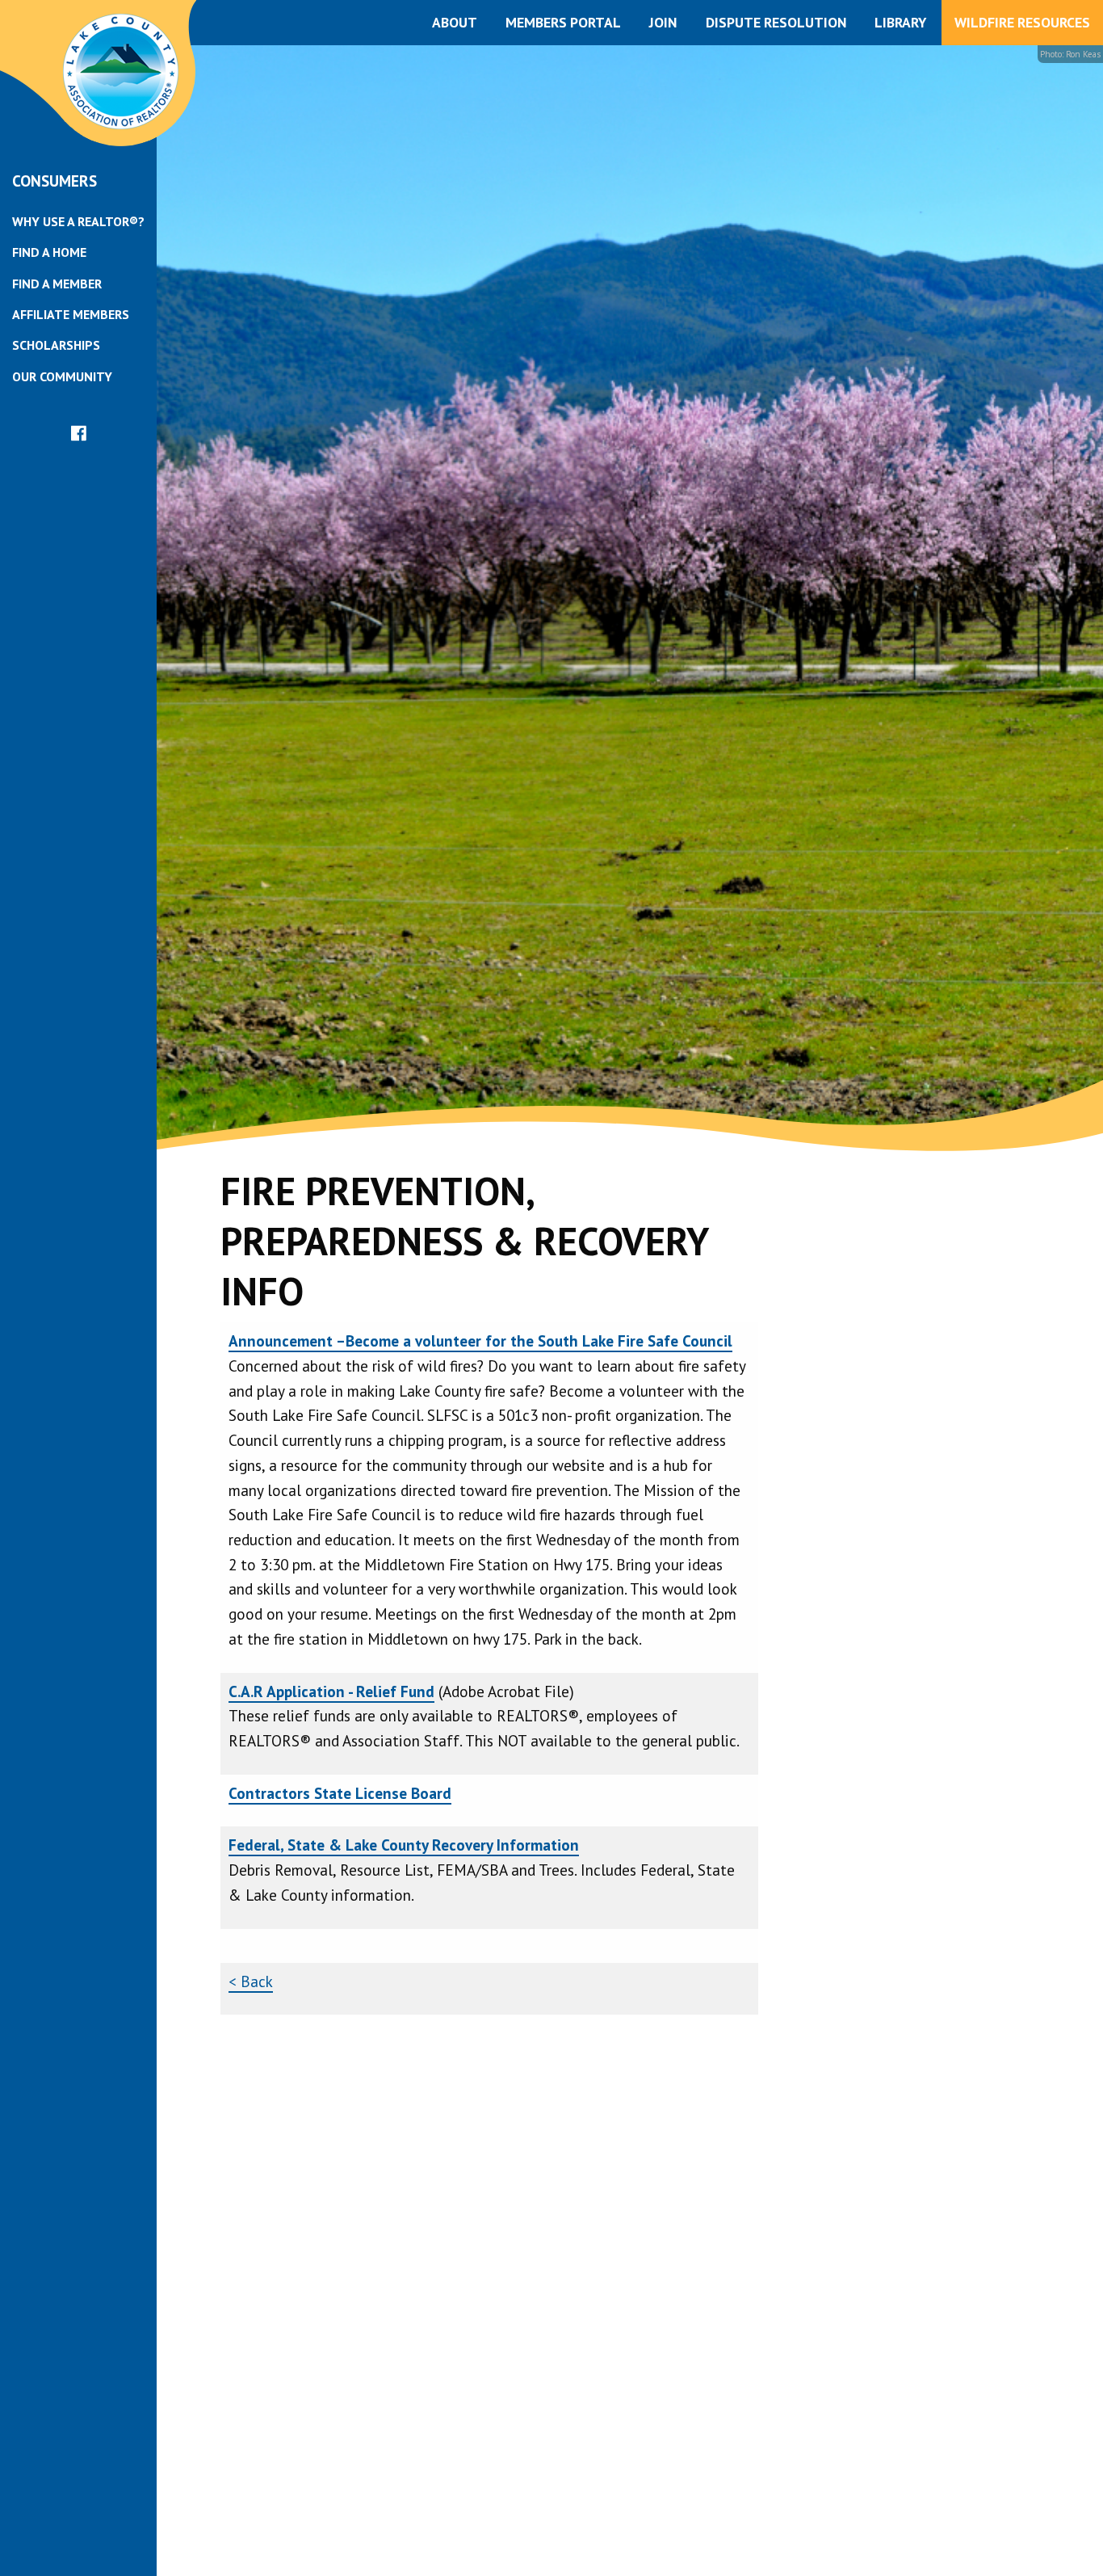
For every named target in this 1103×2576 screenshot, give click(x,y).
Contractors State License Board (340, 1793)
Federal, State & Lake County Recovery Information (404, 1845)
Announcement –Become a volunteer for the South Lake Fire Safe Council (480, 1341)
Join (663, 22)
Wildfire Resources (1022, 22)
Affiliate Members (71, 314)
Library (900, 22)
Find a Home (49, 252)
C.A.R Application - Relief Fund (331, 1691)
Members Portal (563, 22)
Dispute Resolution (776, 22)
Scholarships (56, 345)
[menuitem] (78, 221)
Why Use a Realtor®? (78, 221)
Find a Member (57, 284)
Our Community (62, 376)
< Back (251, 1981)
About (455, 22)
